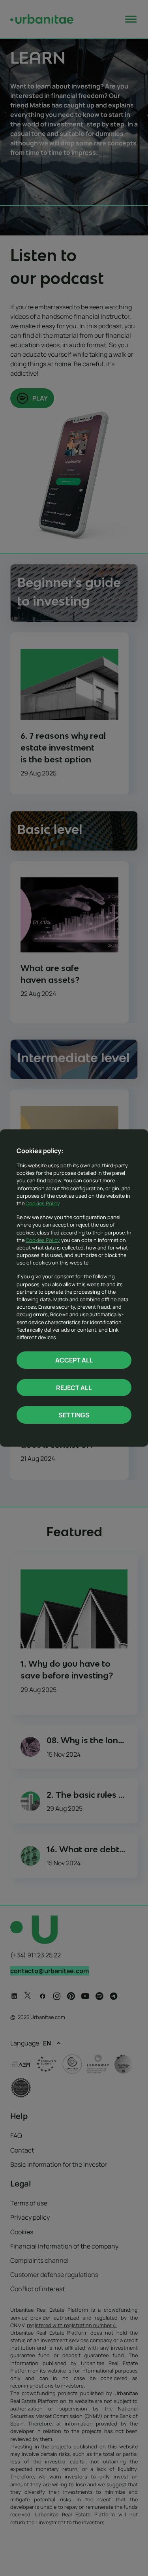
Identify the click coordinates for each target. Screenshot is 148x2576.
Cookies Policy (43, 1203)
